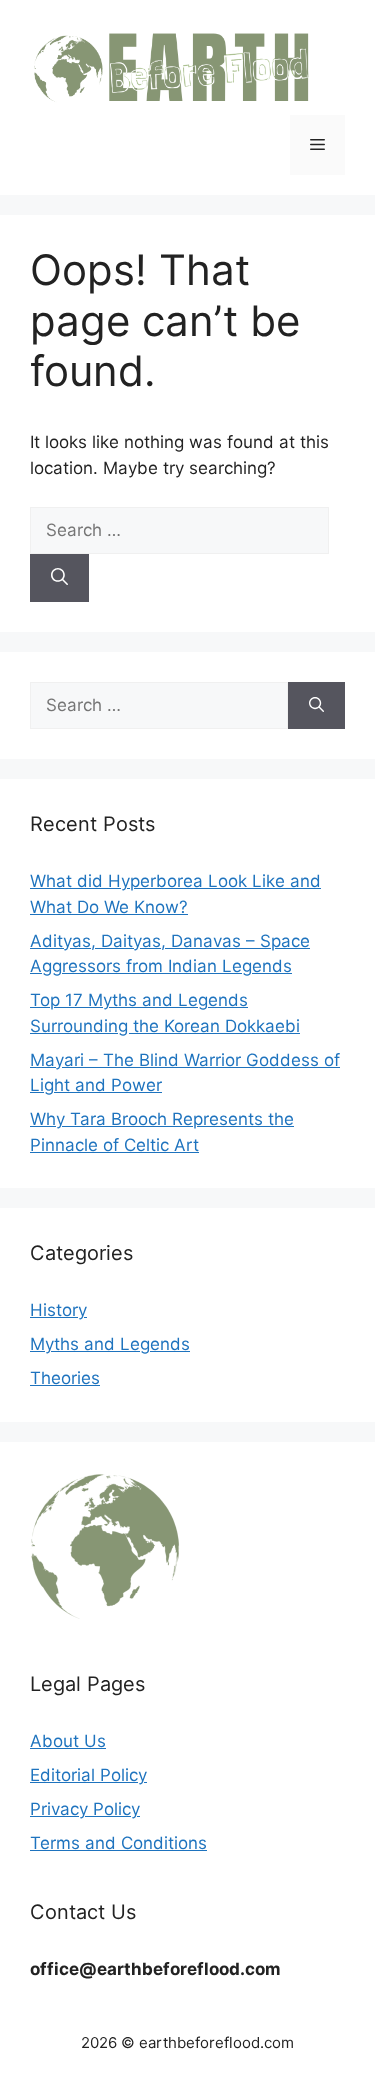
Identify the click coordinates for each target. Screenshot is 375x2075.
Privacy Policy (85, 1809)
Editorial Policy (88, 1775)
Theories (65, 1378)
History (58, 1310)
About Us (68, 1741)
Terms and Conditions (118, 1843)
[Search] (59, 578)
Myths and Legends (110, 1344)
